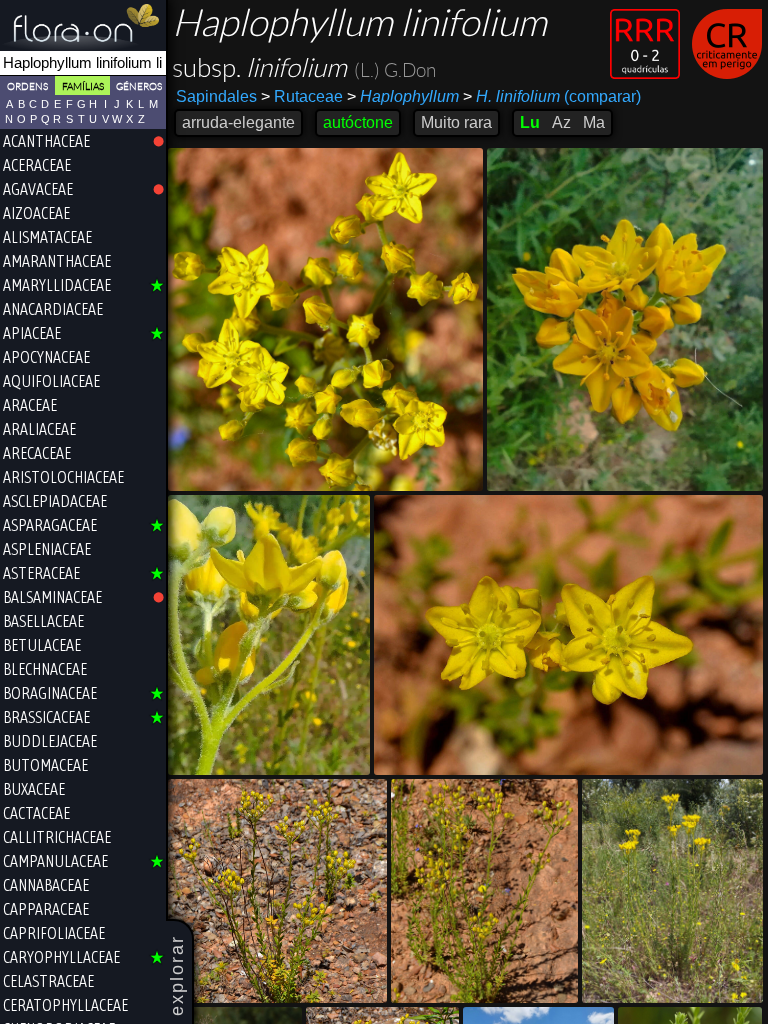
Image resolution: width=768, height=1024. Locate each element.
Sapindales (216, 96)
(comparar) (552, 96)
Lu (530, 122)
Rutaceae (302, 96)
